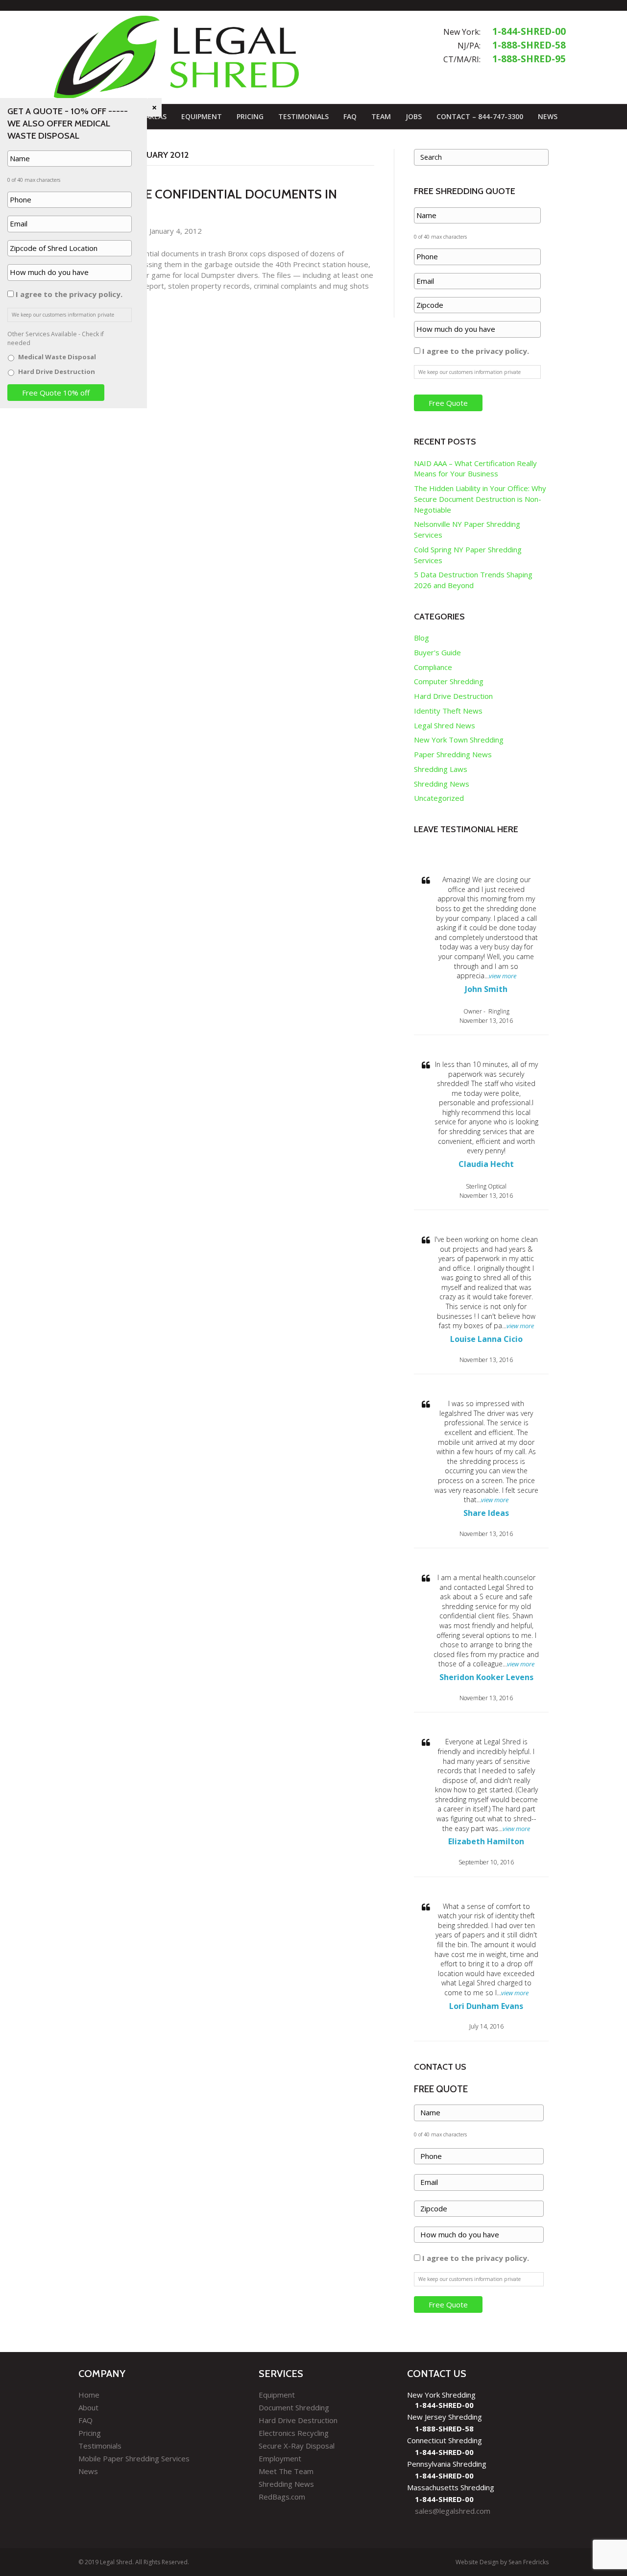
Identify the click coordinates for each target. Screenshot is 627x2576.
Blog (422, 638)
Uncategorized (439, 798)
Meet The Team (286, 2471)
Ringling (499, 1011)
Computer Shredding (449, 681)
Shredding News (442, 784)
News (548, 116)
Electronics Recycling (294, 2433)
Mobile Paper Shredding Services (134, 2458)
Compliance (433, 667)
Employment (280, 2458)
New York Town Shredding (459, 740)
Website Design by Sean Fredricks (502, 2562)
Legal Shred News (445, 725)
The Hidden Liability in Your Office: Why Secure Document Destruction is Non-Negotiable (480, 499)
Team (381, 116)
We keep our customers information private (470, 372)
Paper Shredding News (453, 754)
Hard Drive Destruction (453, 696)
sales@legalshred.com (453, 2511)
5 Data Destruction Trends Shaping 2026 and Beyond (473, 580)
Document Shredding (294, 2407)
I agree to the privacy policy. (476, 351)
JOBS (414, 116)
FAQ (350, 116)
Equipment (202, 116)
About (88, 2407)
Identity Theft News (448, 711)
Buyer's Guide (437, 652)
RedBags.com (282, 2497)
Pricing (250, 116)
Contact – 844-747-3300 (480, 116)
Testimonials (303, 116)
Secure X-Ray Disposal (297, 2446)
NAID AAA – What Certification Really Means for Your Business (475, 469)
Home (89, 2395)
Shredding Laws (441, 769)
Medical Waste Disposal (57, 357)
